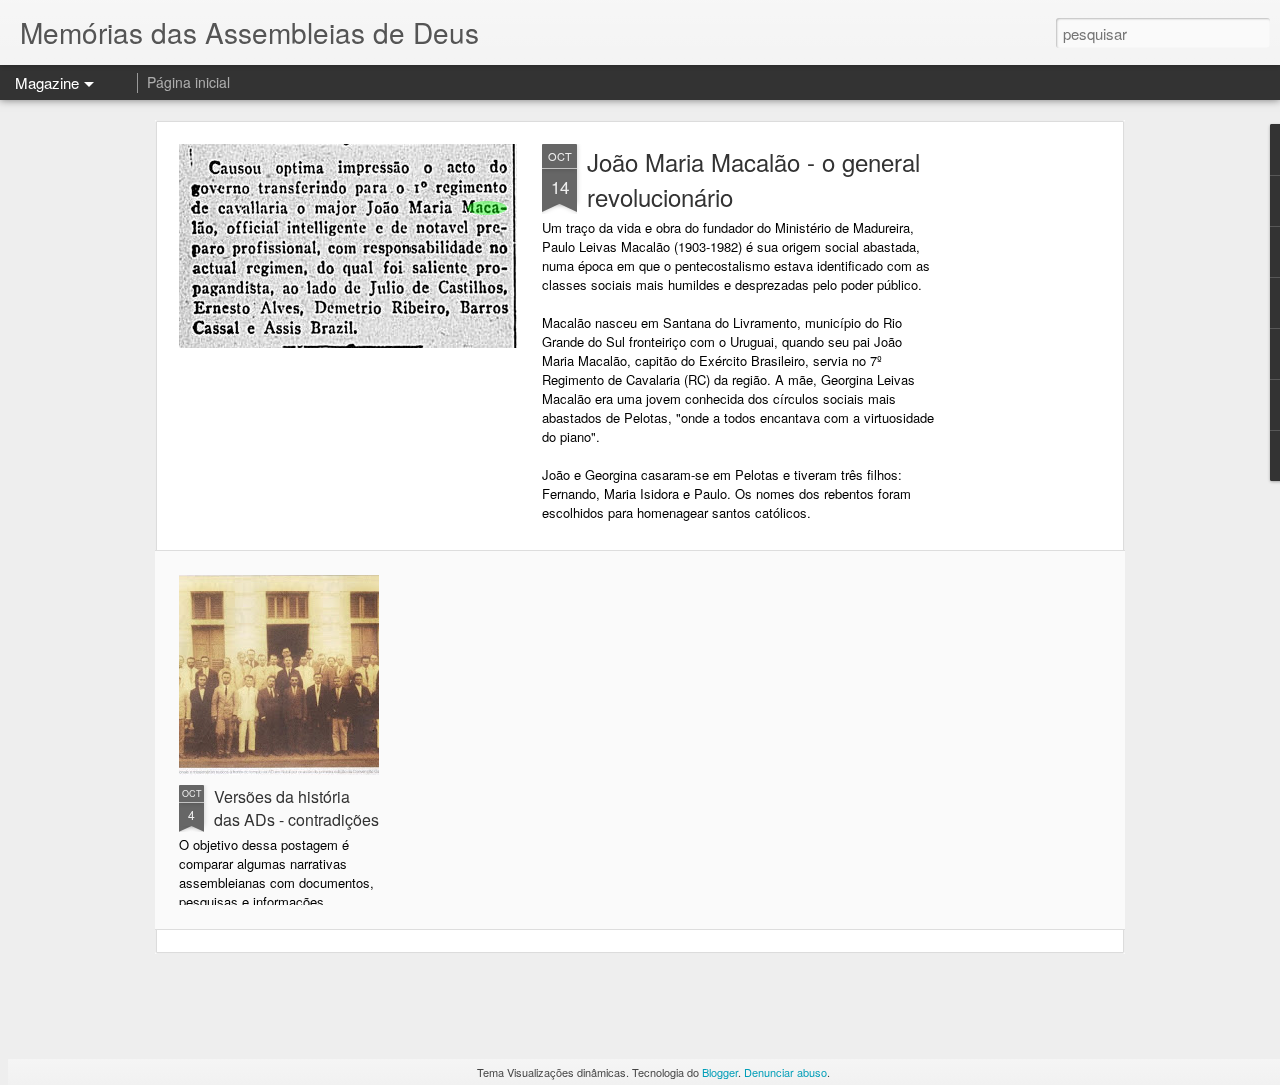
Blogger (720, 1072)
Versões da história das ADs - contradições (296, 808)
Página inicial (188, 82)
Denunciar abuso (785, 1072)
